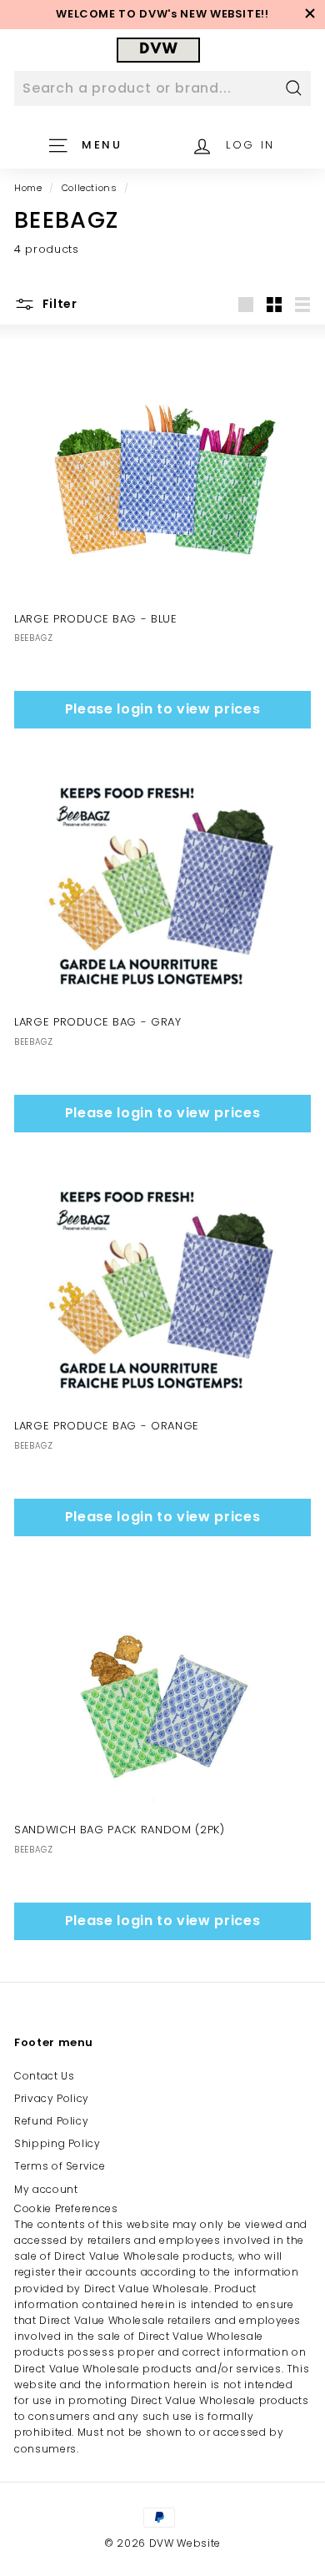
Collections (90, 188)
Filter (58, 304)
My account (46, 2189)
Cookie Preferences (66, 2208)
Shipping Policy (57, 2143)
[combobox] (162, 88)
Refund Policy (51, 2121)
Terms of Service (60, 2166)
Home (28, 188)
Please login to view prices (163, 709)
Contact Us (45, 2076)
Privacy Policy (52, 2098)
